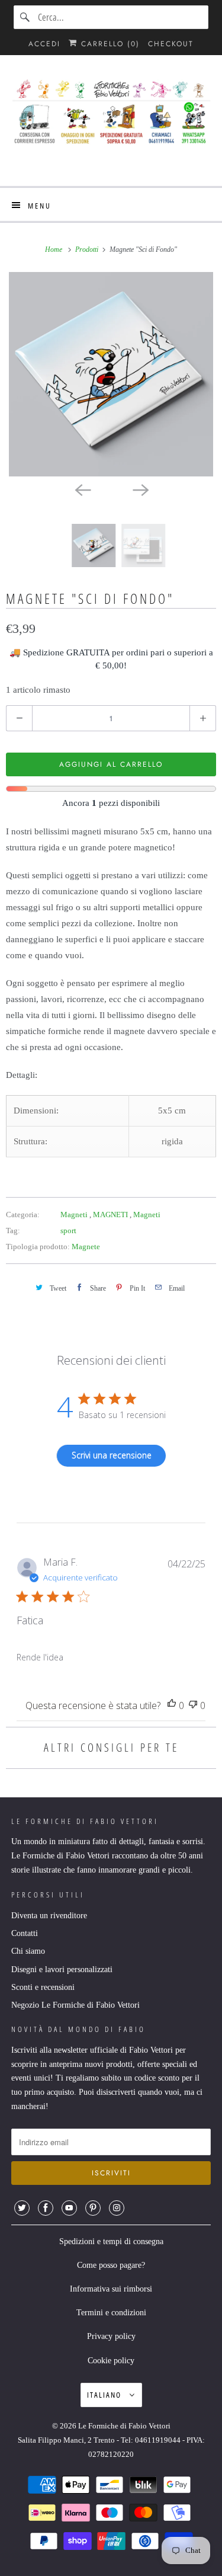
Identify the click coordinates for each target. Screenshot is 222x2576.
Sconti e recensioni (43, 1987)
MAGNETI (111, 1215)
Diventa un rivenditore (49, 1916)
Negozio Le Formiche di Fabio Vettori (75, 2005)
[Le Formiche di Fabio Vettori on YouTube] (69, 2208)
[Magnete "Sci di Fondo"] (111, 374)
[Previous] (82, 489)
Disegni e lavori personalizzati (62, 1969)
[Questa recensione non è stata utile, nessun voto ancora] (193, 1706)
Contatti (25, 1933)
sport (68, 1231)
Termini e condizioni (111, 2313)
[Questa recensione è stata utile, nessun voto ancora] (172, 1706)
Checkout (171, 44)
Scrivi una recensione (112, 1455)
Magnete (86, 1247)
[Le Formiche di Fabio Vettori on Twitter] (22, 2208)
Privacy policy (111, 2336)
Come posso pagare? (111, 2265)
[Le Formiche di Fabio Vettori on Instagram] (117, 2208)
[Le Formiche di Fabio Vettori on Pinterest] (93, 2208)
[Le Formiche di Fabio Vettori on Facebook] (46, 2208)
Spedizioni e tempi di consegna (111, 2241)
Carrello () (109, 44)
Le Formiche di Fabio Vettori (124, 2426)
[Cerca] (25, 17)
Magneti (75, 1215)
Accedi (44, 44)
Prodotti (88, 249)
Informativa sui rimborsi (111, 2289)
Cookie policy (111, 2361)
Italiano (105, 2395)
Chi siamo (28, 1951)
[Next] (140, 489)
